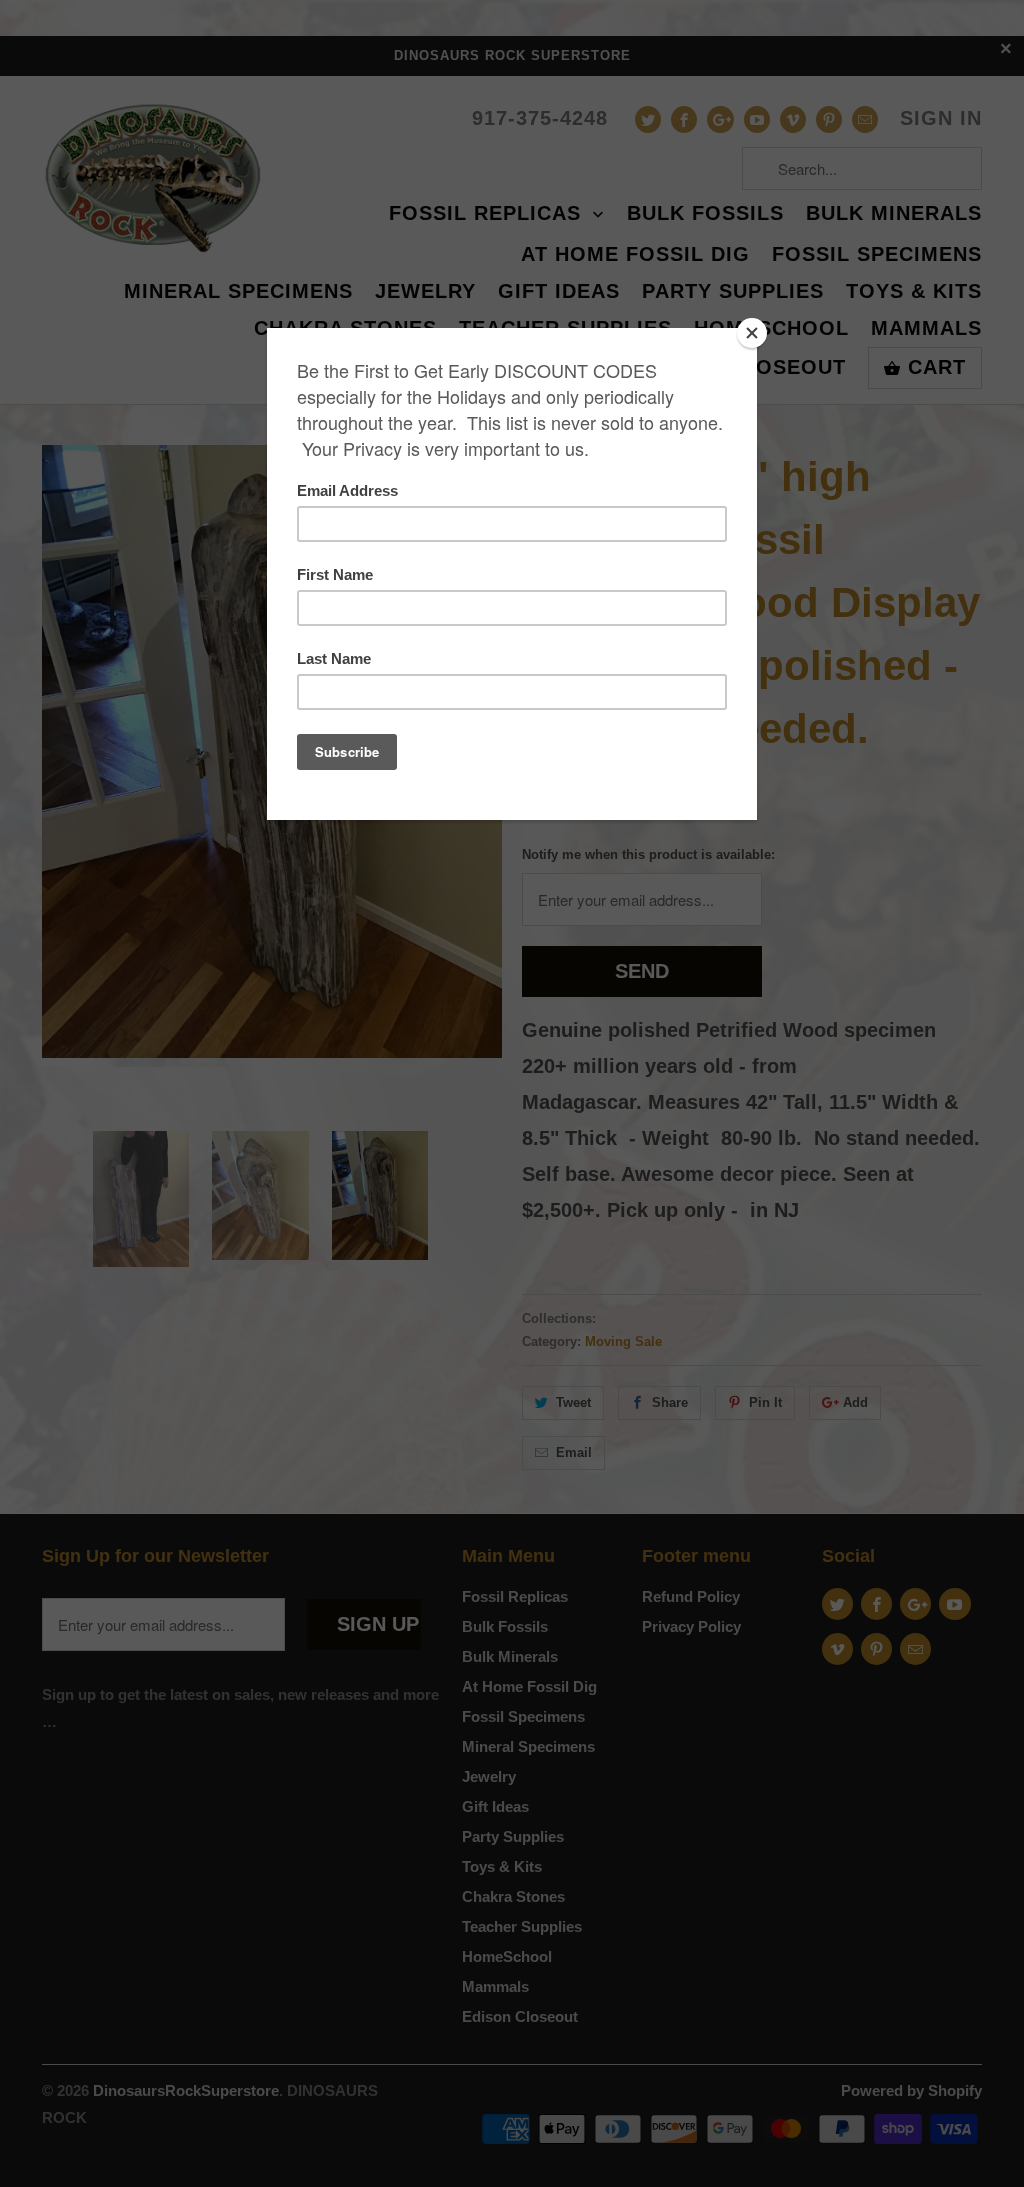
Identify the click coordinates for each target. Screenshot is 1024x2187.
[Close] (752, 333)
